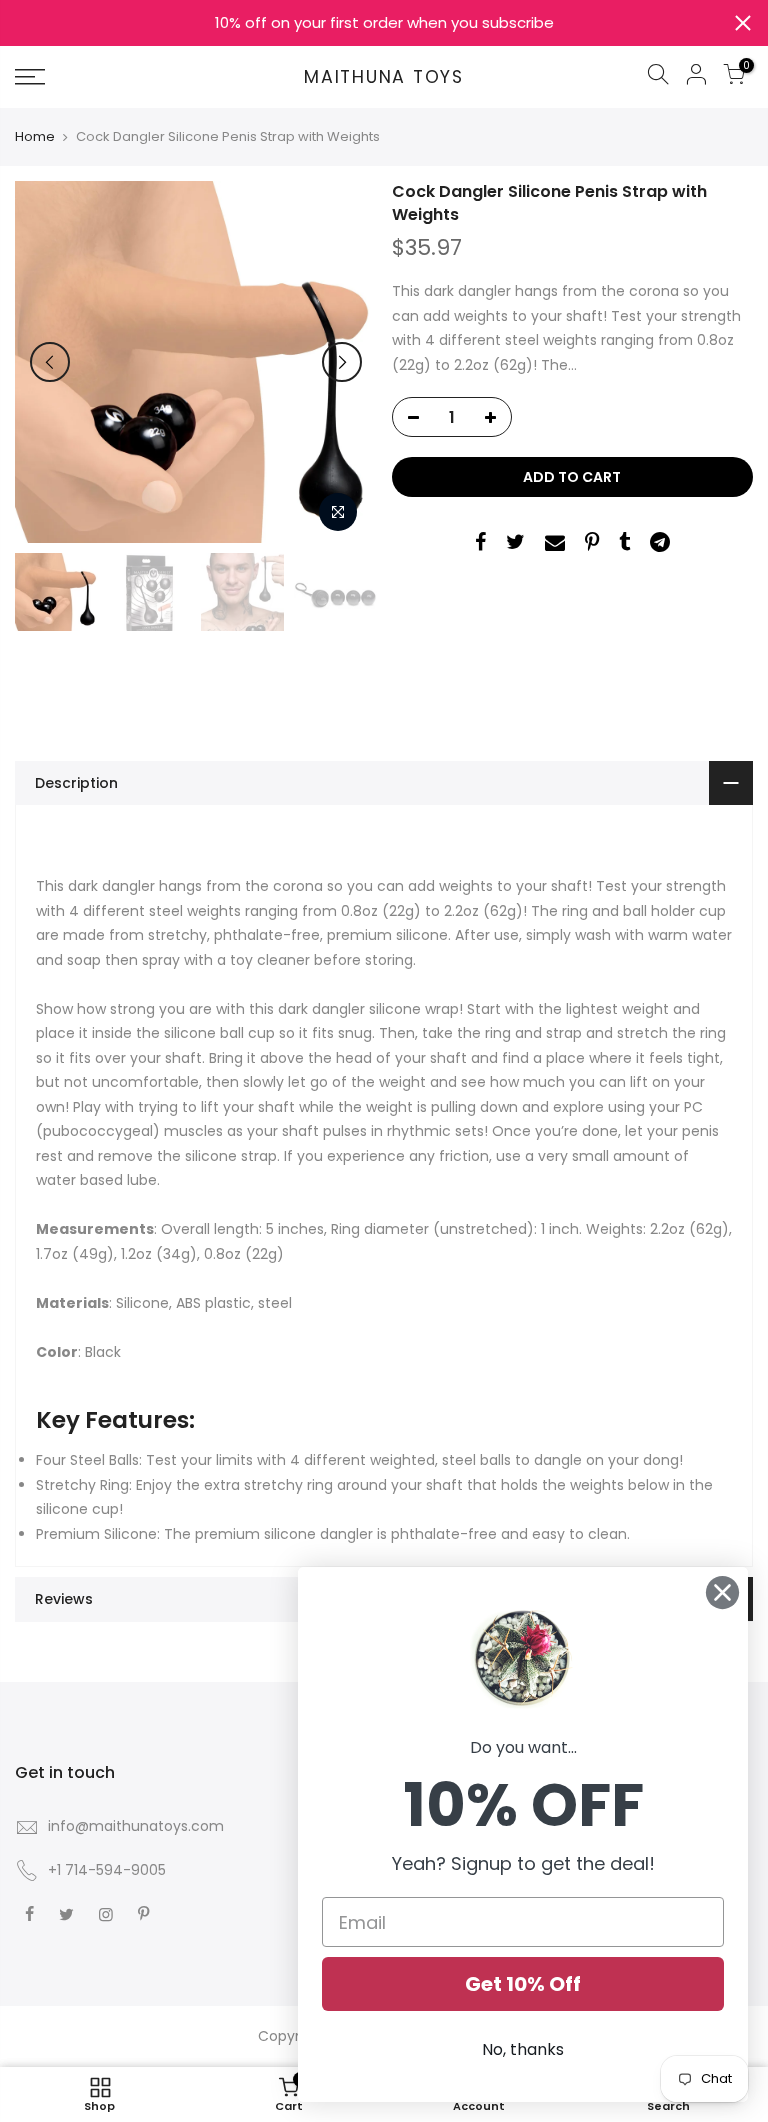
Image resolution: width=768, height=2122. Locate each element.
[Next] (342, 362)
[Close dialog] (722, 1592)
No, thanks (523, 2049)
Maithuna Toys (384, 78)
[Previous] (50, 362)
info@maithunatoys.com (136, 1826)
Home (35, 137)
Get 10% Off (523, 1984)
